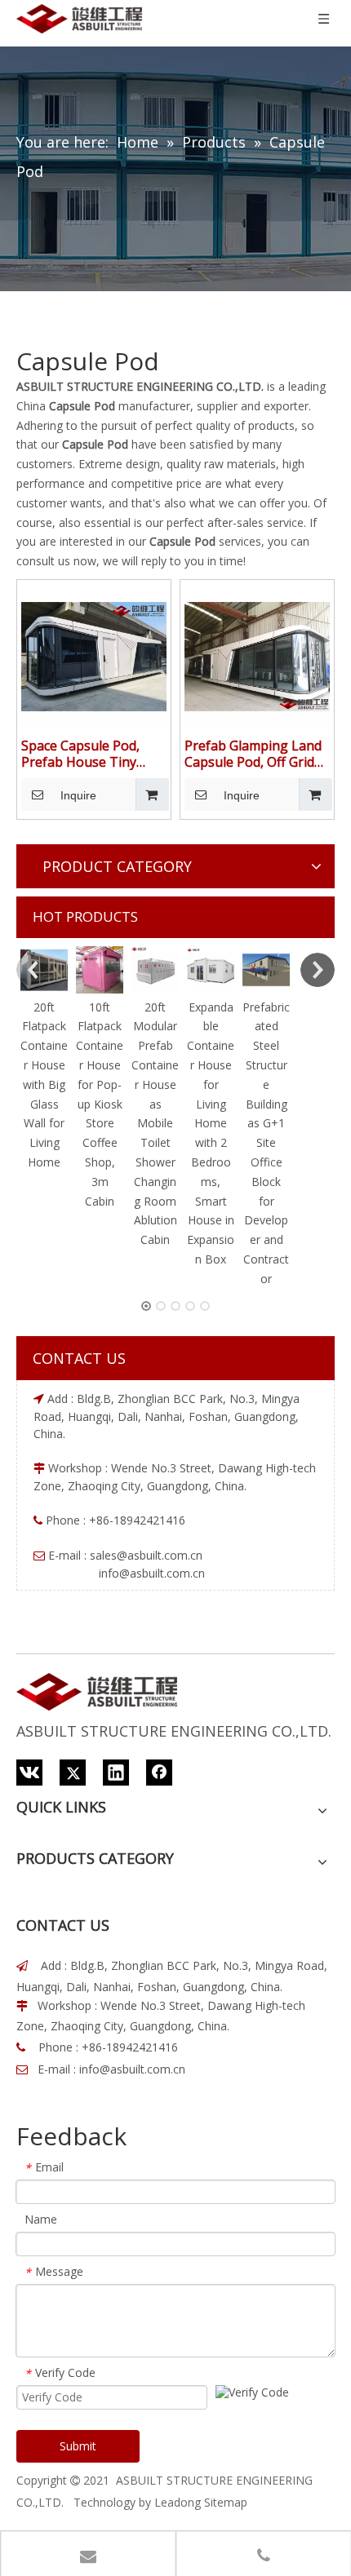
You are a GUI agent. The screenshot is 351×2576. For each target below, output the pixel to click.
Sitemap (226, 2502)
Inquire (78, 795)
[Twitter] (73, 1773)
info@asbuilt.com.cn (132, 2069)
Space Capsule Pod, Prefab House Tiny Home (80, 754)
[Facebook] (159, 1773)
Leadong (178, 2502)
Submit (78, 2446)
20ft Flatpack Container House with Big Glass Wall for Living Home (44, 1084)
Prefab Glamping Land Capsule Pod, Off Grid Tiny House (253, 754)
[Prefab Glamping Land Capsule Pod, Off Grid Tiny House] (257, 655)
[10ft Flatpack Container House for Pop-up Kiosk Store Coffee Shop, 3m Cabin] (100, 970)
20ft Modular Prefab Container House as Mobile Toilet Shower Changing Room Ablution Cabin (155, 1124)
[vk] (29, 1773)
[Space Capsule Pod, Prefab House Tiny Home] (94, 655)
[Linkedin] (116, 1773)
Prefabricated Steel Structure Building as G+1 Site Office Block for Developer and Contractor (266, 1143)
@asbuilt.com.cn (160, 1555)
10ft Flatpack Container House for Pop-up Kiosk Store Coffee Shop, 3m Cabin (100, 1104)
